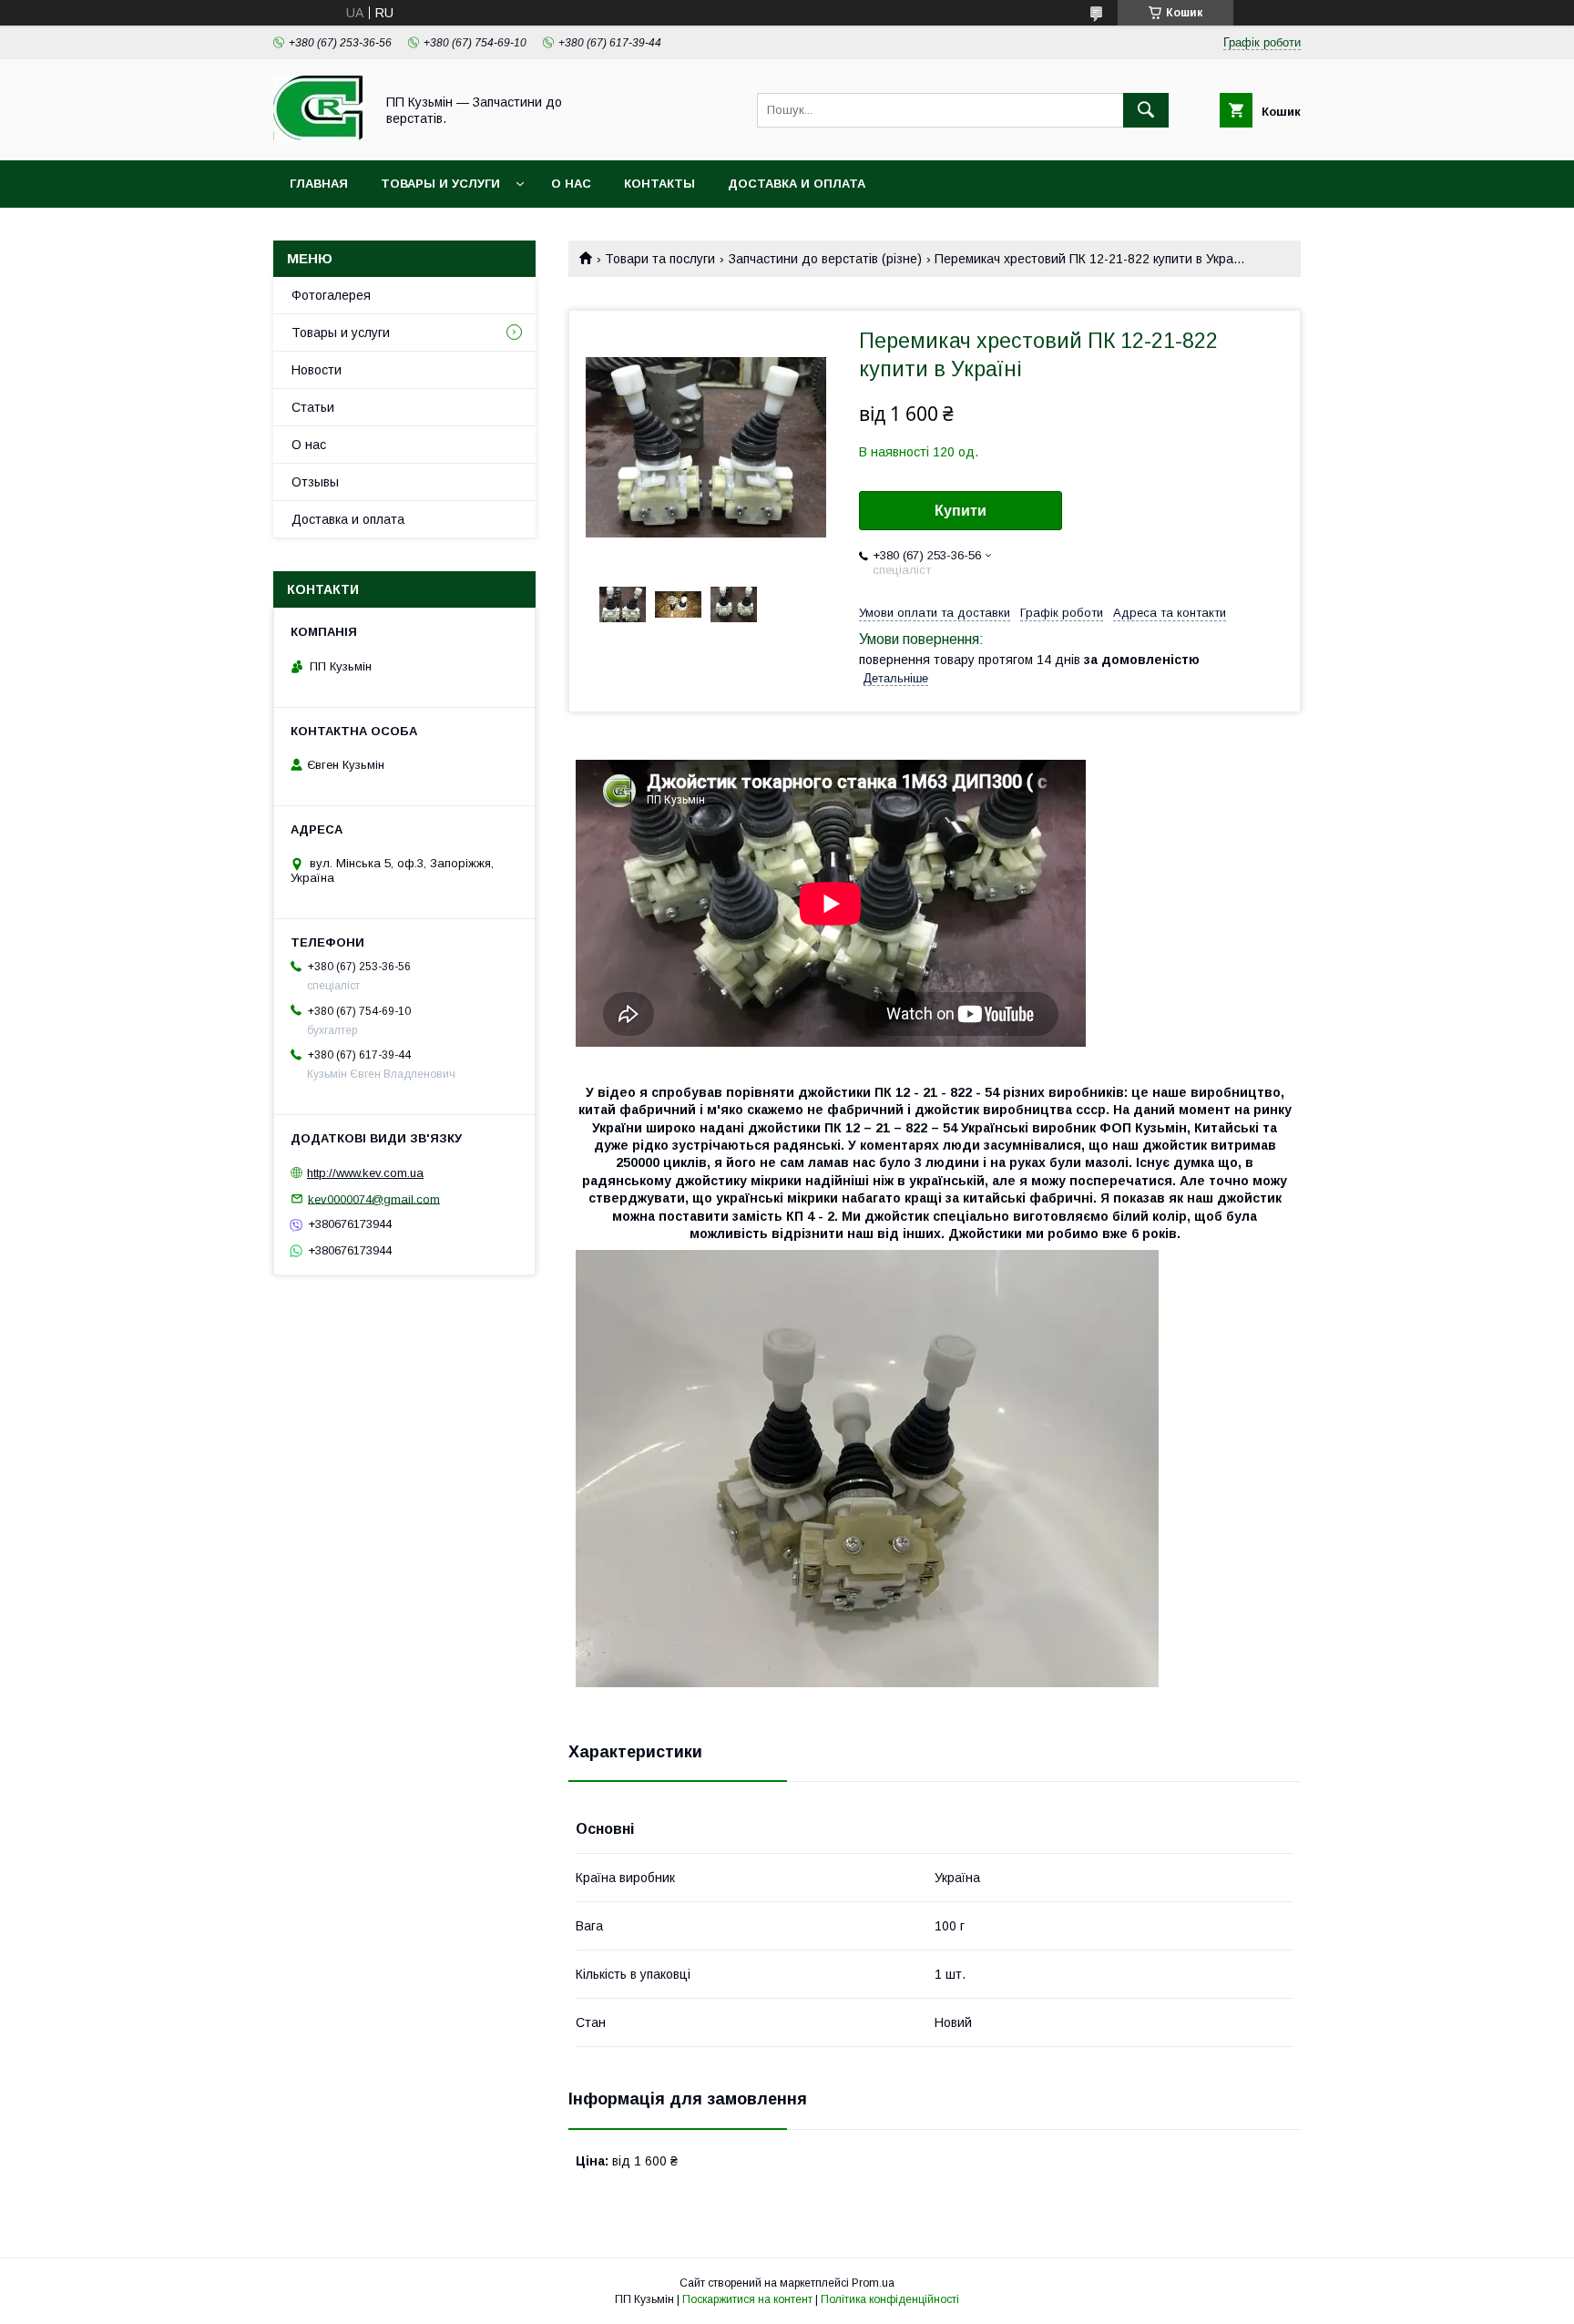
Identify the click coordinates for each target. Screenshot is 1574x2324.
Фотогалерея (331, 295)
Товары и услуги (440, 184)
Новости (317, 370)
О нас (571, 184)
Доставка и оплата (797, 184)
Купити (961, 511)
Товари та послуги (660, 259)
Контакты (659, 184)
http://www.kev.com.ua (365, 1173)
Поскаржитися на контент (747, 2299)
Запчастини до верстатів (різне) (825, 259)
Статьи (313, 407)
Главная (319, 184)
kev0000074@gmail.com (374, 1198)
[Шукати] (1146, 110)
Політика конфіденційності (890, 2299)
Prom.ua (873, 2283)
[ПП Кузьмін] (319, 137)
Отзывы (315, 482)
